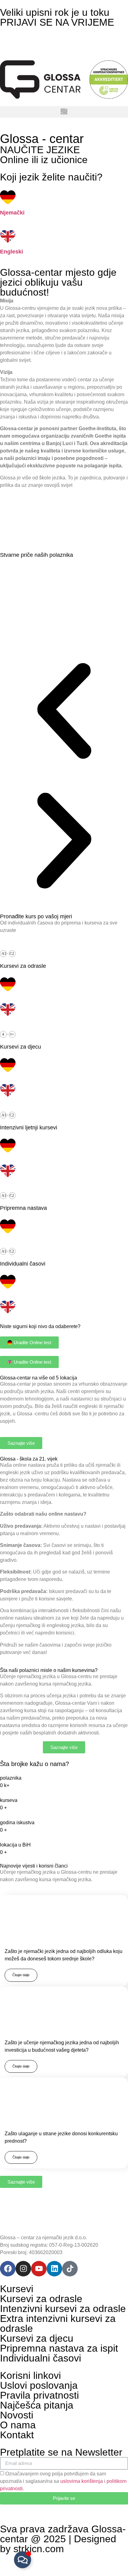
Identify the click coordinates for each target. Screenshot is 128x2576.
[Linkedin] (54, 2269)
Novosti (17, 2415)
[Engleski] (8, 236)
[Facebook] (8, 2269)
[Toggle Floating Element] (23, 2560)
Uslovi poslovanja (39, 2385)
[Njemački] (8, 197)
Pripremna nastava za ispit (59, 2348)
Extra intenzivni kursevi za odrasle (58, 2323)
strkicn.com (39, 2549)
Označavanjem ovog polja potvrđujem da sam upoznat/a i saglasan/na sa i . (63, 2481)
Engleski (11, 252)
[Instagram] (23, 2269)
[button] (64, 112)
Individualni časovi (41, 2358)
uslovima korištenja (82, 2481)
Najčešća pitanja (37, 2405)
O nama (18, 2425)
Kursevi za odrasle (41, 2299)
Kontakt (17, 2435)
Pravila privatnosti (39, 2395)
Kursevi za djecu (37, 2338)
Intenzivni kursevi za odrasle (63, 2309)
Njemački (12, 213)
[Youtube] (39, 2269)
